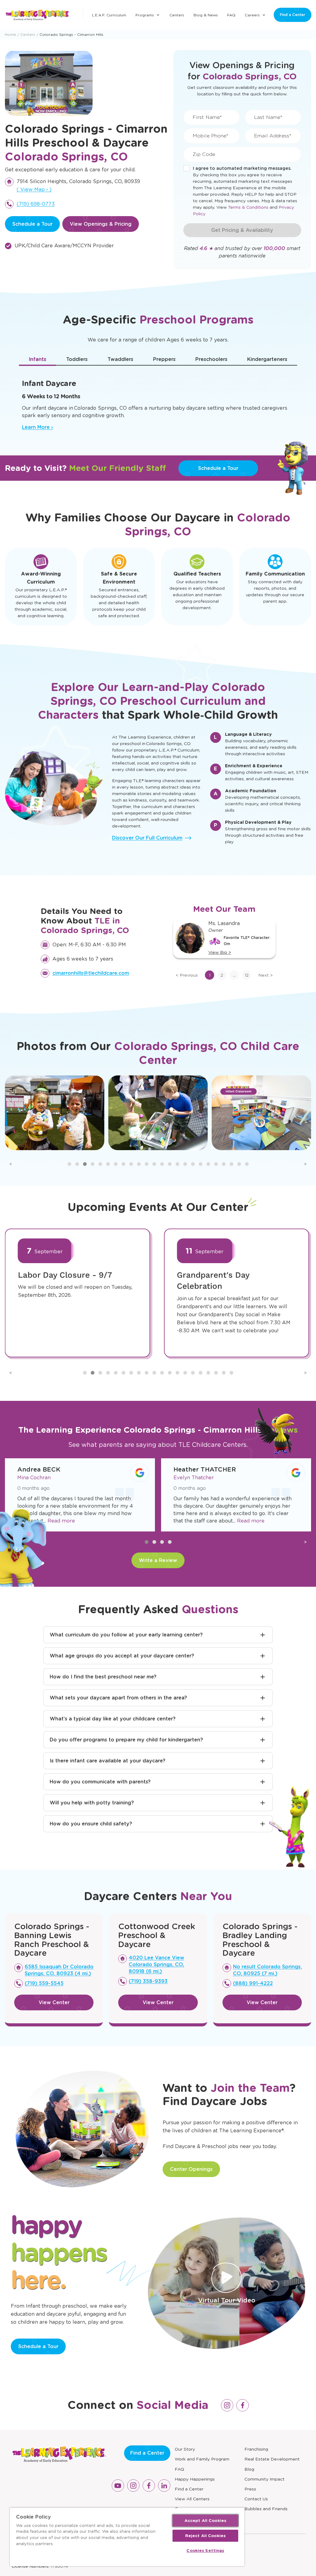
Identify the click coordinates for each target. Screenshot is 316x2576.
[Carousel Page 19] (208, 1164)
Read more (112, 1521)
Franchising (256, 2449)
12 (247, 975)
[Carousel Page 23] (239, 1164)
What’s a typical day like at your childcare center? (113, 1719)
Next (266, 975)
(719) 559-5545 (44, 1983)
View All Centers (192, 2499)
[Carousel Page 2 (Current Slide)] (154, 1542)
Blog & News (206, 15)
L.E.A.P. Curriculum (109, 15)
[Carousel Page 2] (77, 1164)
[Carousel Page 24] (247, 1164)
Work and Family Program (202, 2459)
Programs (145, 15)
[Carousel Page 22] (231, 1164)
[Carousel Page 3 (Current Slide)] (85, 1164)
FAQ (231, 15)
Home (10, 34)
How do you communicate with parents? (100, 1782)
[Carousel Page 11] (147, 1164)
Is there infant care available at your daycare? (108, 1761)
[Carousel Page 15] (177, 1164)
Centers (177, 15)
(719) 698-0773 (36, 204)
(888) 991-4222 (253, 1983)
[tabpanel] (158, 402)
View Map (34, 189)
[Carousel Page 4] (93, 1164)
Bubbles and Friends (266, 2509)
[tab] (37, 359)
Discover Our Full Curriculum (147, 838)
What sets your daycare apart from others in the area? (118, 1698)
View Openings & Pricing (101, 224)
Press (250, 2489)
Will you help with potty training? (92, 1803)
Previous (187, 975)
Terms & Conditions (248, 207)
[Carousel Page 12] (154, 1164)
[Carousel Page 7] (116, 1164)
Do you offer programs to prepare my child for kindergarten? (126, 1740)
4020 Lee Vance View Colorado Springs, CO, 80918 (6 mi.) (156, 1964)
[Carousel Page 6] (108, 1164)
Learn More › (37, 427)
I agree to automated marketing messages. (242, 168)
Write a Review (158, 1560)
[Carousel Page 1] (69, 1164)
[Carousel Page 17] (193, 1164)
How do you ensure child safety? (91, 1824)
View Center (54, 2002)
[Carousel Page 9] (131, 1164)
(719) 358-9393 (148, 1981)
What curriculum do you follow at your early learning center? (126, 1635)
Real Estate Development (272, 2459)
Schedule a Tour (32, 224)
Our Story (185, 2449)
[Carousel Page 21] (224, 1164)
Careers (252, 15)
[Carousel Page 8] (123, 1164)
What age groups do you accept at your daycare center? (122, 1656)
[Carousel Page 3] (162, 1542)
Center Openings (191, 2169)
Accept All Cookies (205, 2521)
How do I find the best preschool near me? (103, 1677)
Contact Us (256, 2499)
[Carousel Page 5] (100, 1164)
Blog (249, 2469)
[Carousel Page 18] (201, 1164)
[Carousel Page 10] (139, 1164)
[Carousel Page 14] (170, 1164)
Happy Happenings (195, 2479)
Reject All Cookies (205, 2536)
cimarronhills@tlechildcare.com (91, 973)
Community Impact (264, 2479)
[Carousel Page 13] (162, 1164)
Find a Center (293, 15)
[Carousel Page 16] (185, 1164)
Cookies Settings (205, 2551)
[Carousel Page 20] (216, 1164)
